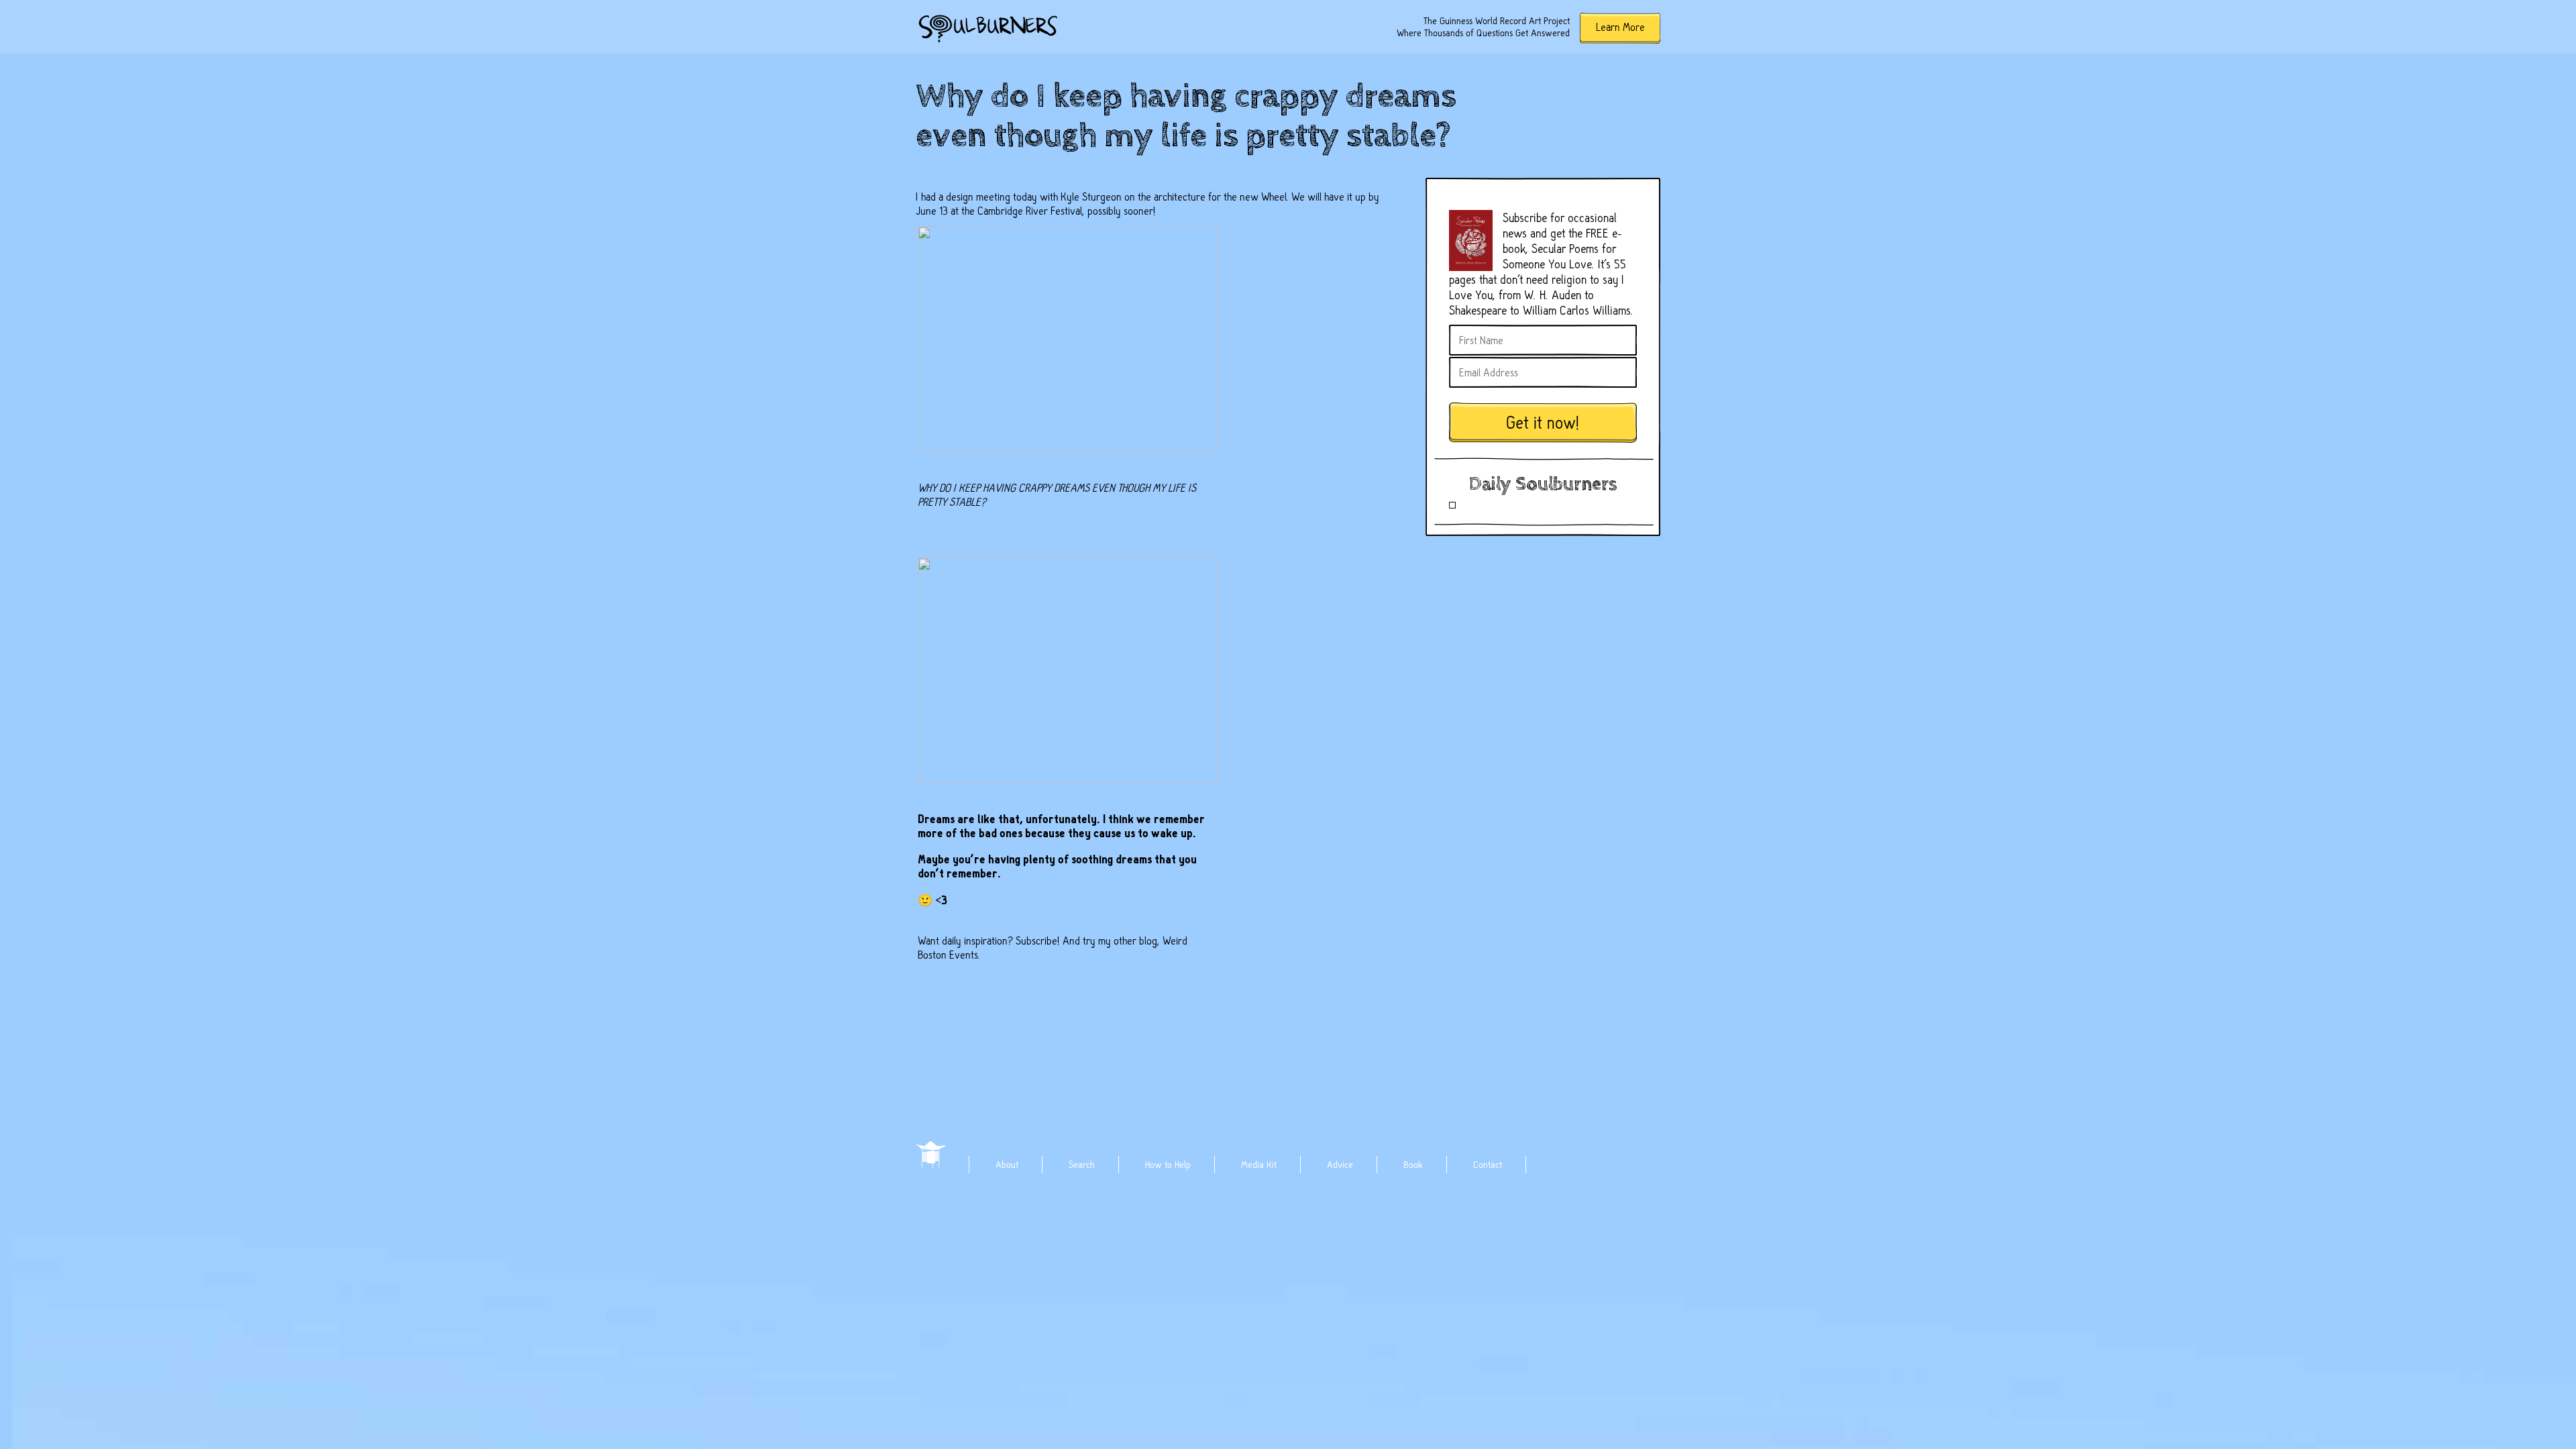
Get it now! (1543, 423)
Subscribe (1036, 941)
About (1007, 1165)
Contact (1488, 1165)
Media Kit (1259, 1165)
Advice (1340, 1165)
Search (1082, 1165)
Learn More (1620, 27)
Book (1413, 1165)
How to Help (1168, 1165)
